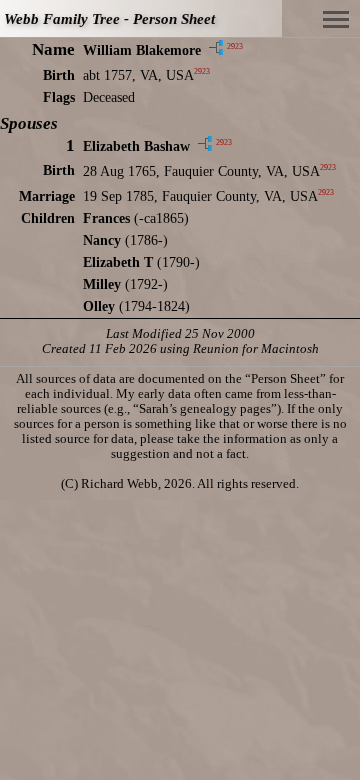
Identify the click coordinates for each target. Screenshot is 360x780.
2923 (235, 46)
